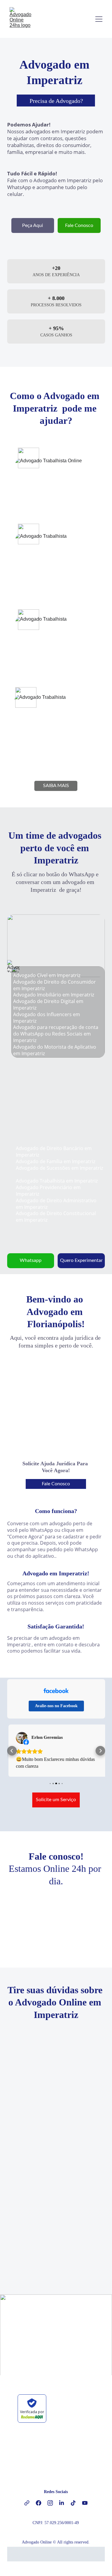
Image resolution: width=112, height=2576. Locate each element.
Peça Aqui (33, 225)
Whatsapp (31, 1260)
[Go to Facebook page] (42, 2504)
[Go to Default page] (30, 2504)
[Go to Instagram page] (53, 2504)
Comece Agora (56, 2349)
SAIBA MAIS (56, 786)
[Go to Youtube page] (85, 2504)
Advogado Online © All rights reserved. (56, 2543)
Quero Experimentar (81, 1260)
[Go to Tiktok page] (76, 2504)
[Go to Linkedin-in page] (65, 2504)
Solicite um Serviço (56, 1801)
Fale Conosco (79, 225)
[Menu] (99, 19)
